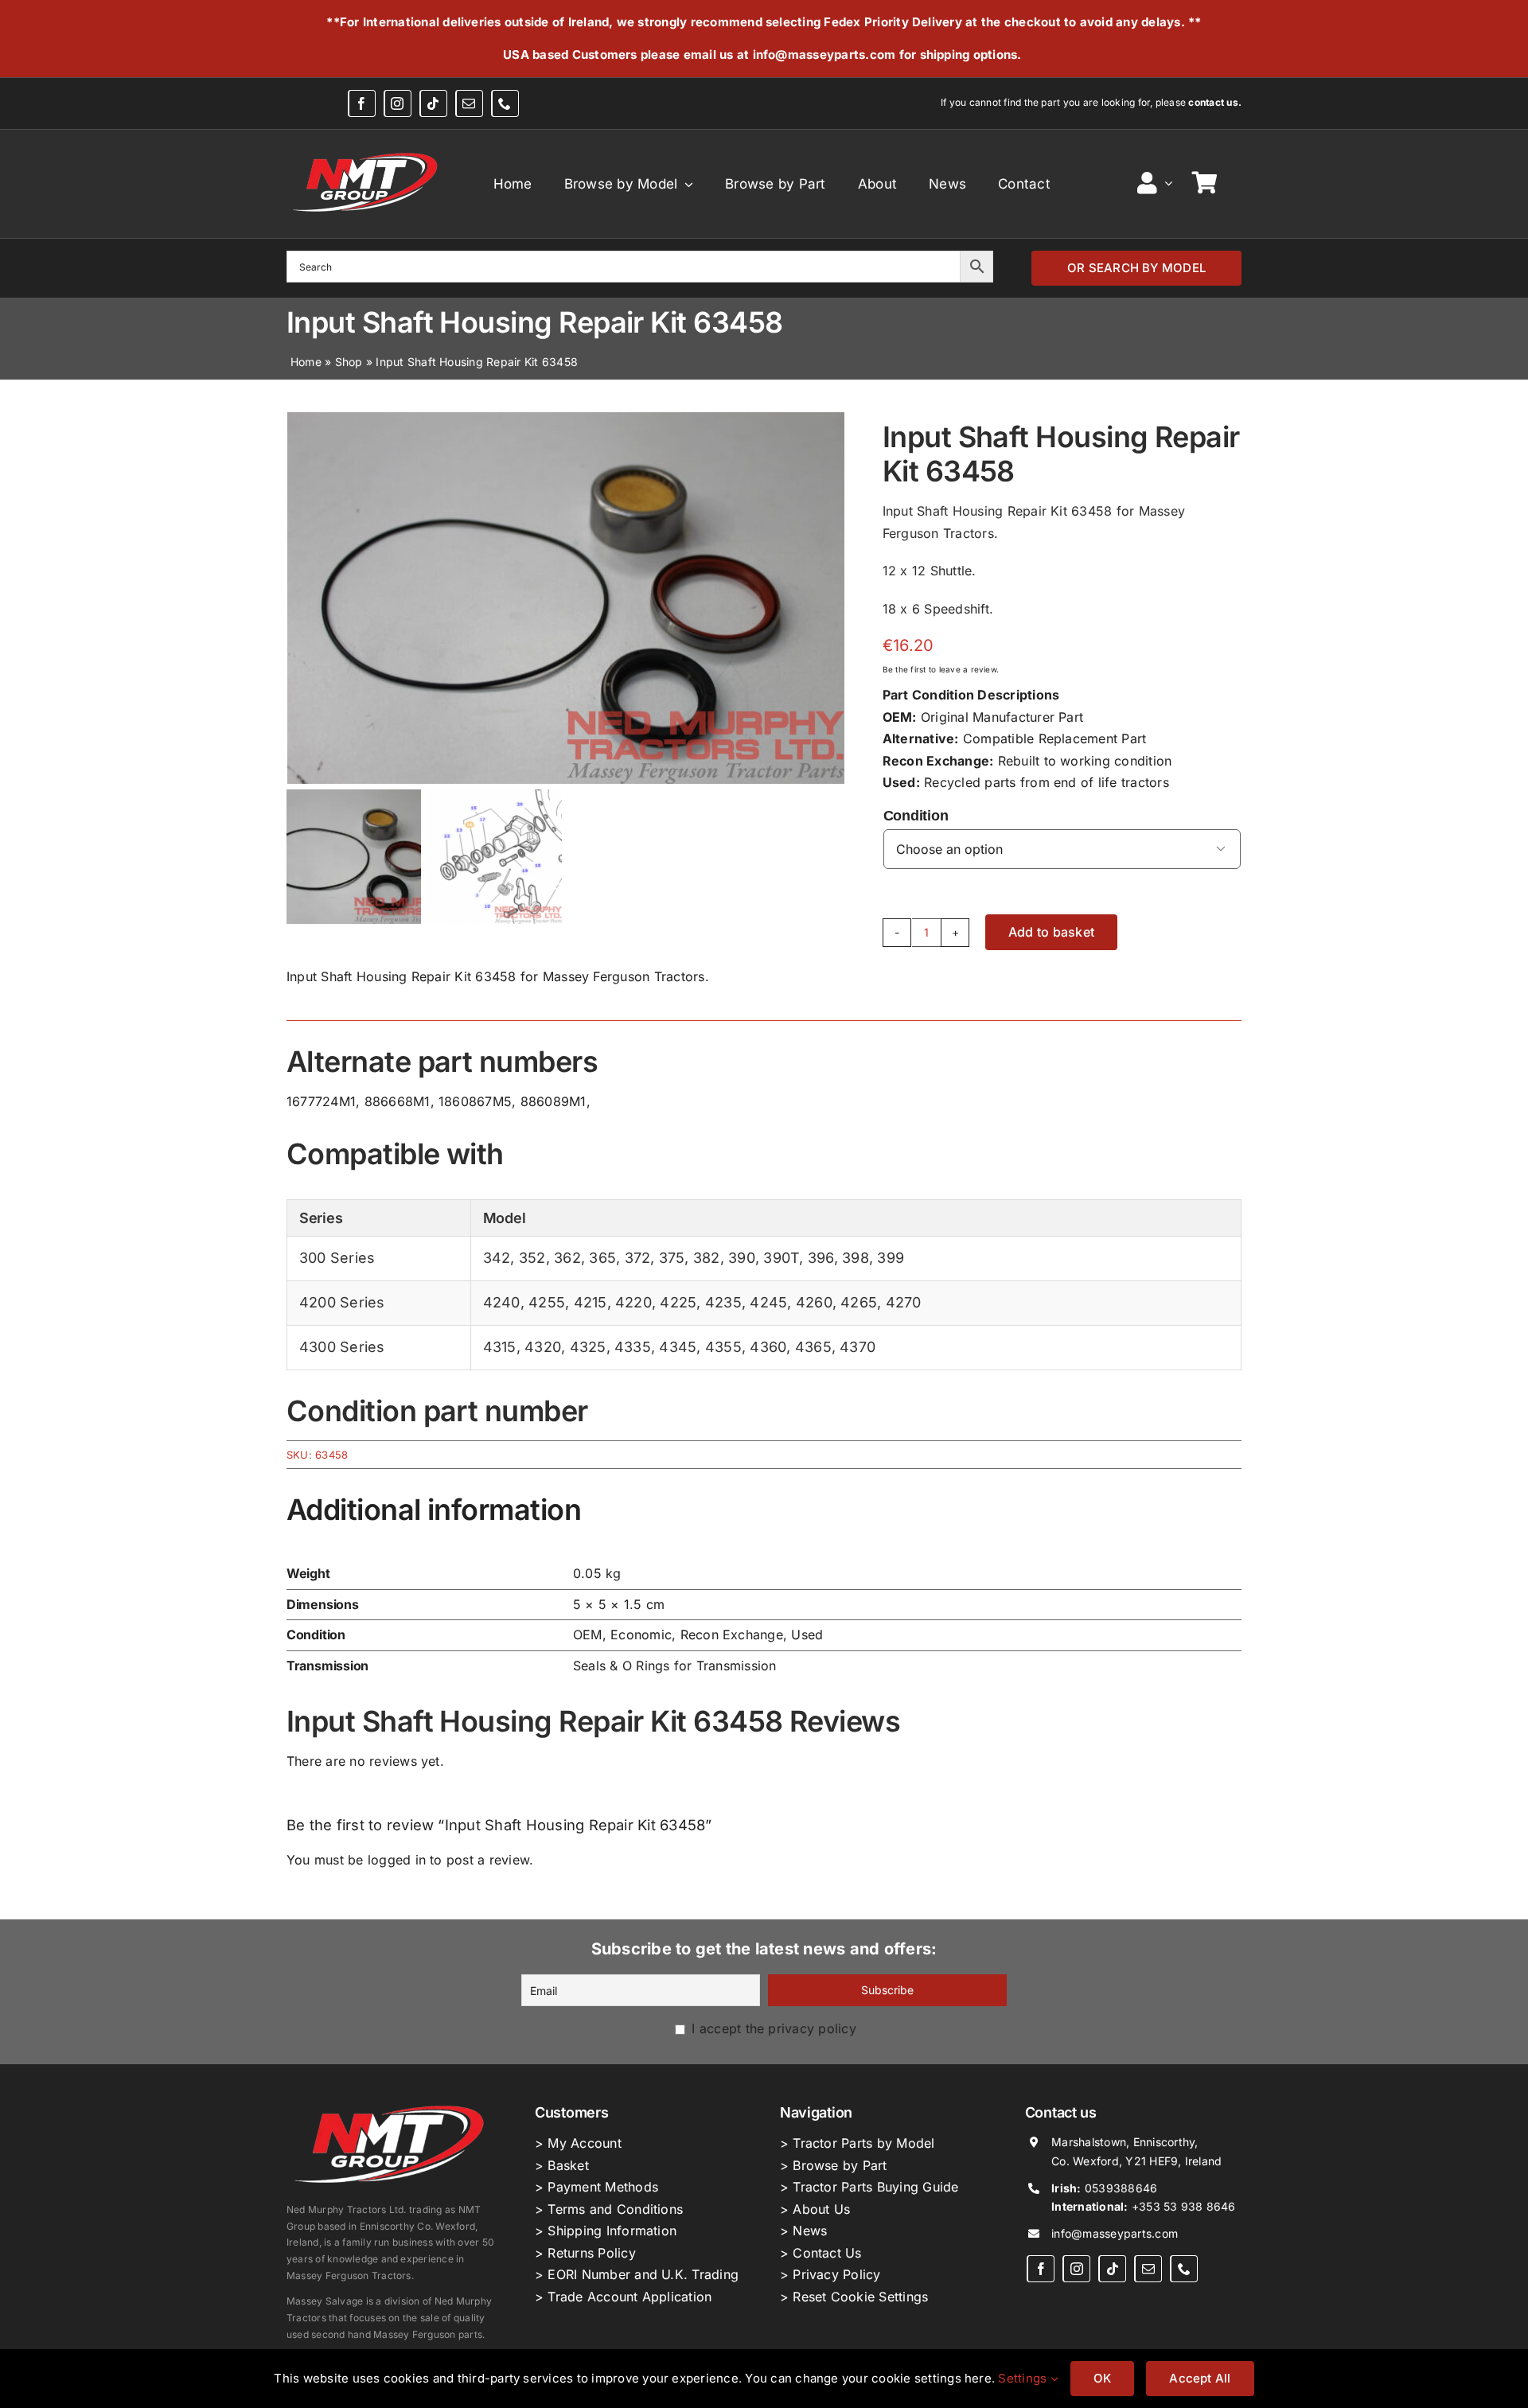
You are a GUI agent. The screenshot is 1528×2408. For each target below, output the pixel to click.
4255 (547, 1302)
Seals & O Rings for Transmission (675, 1666)
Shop (349, 362)
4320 (543, 1347)
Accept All (1200, 2378)
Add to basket (1051, 932)
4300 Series (342, 1347)
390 (742, 1258)
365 (602, 1258)
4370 (858, 1347)
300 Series (337, 1258)
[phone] (505, 103)
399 (891, 1258)
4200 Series (342, 1302)
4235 (723, 1302)
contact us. (1215, 102)
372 (638, 1258)
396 (821, 1258)
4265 (859, 1302)
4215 (591, 1302)
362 (567, 1258)
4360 (768, 1347)
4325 (588, 1347)
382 (707, 1258)
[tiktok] (433, 103)
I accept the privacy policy (772, 2028)
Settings (1024, 2378)
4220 (633, 1302)
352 (532, 1258)
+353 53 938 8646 (1184, 2206)
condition (916, 816)
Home (306, 362)
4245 (768, 1302)
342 (497, 1258)
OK (1102, 2378)
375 (672, 1258)
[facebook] (362, 103)
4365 (813, 1347)
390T (781, 1258)
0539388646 (1121, 2188)
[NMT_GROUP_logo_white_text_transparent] (367, 152)
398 (856, 1258)
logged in (397, 1860)
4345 (678, 1347)
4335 (633, 1347)
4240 (502, 1302)
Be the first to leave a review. (941, 669)
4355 (723, 1347)
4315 (500, 1347)
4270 (904, 1302)
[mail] (469, 103)
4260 (814, 1302)
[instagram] (398, 103)
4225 (678, 1302)
